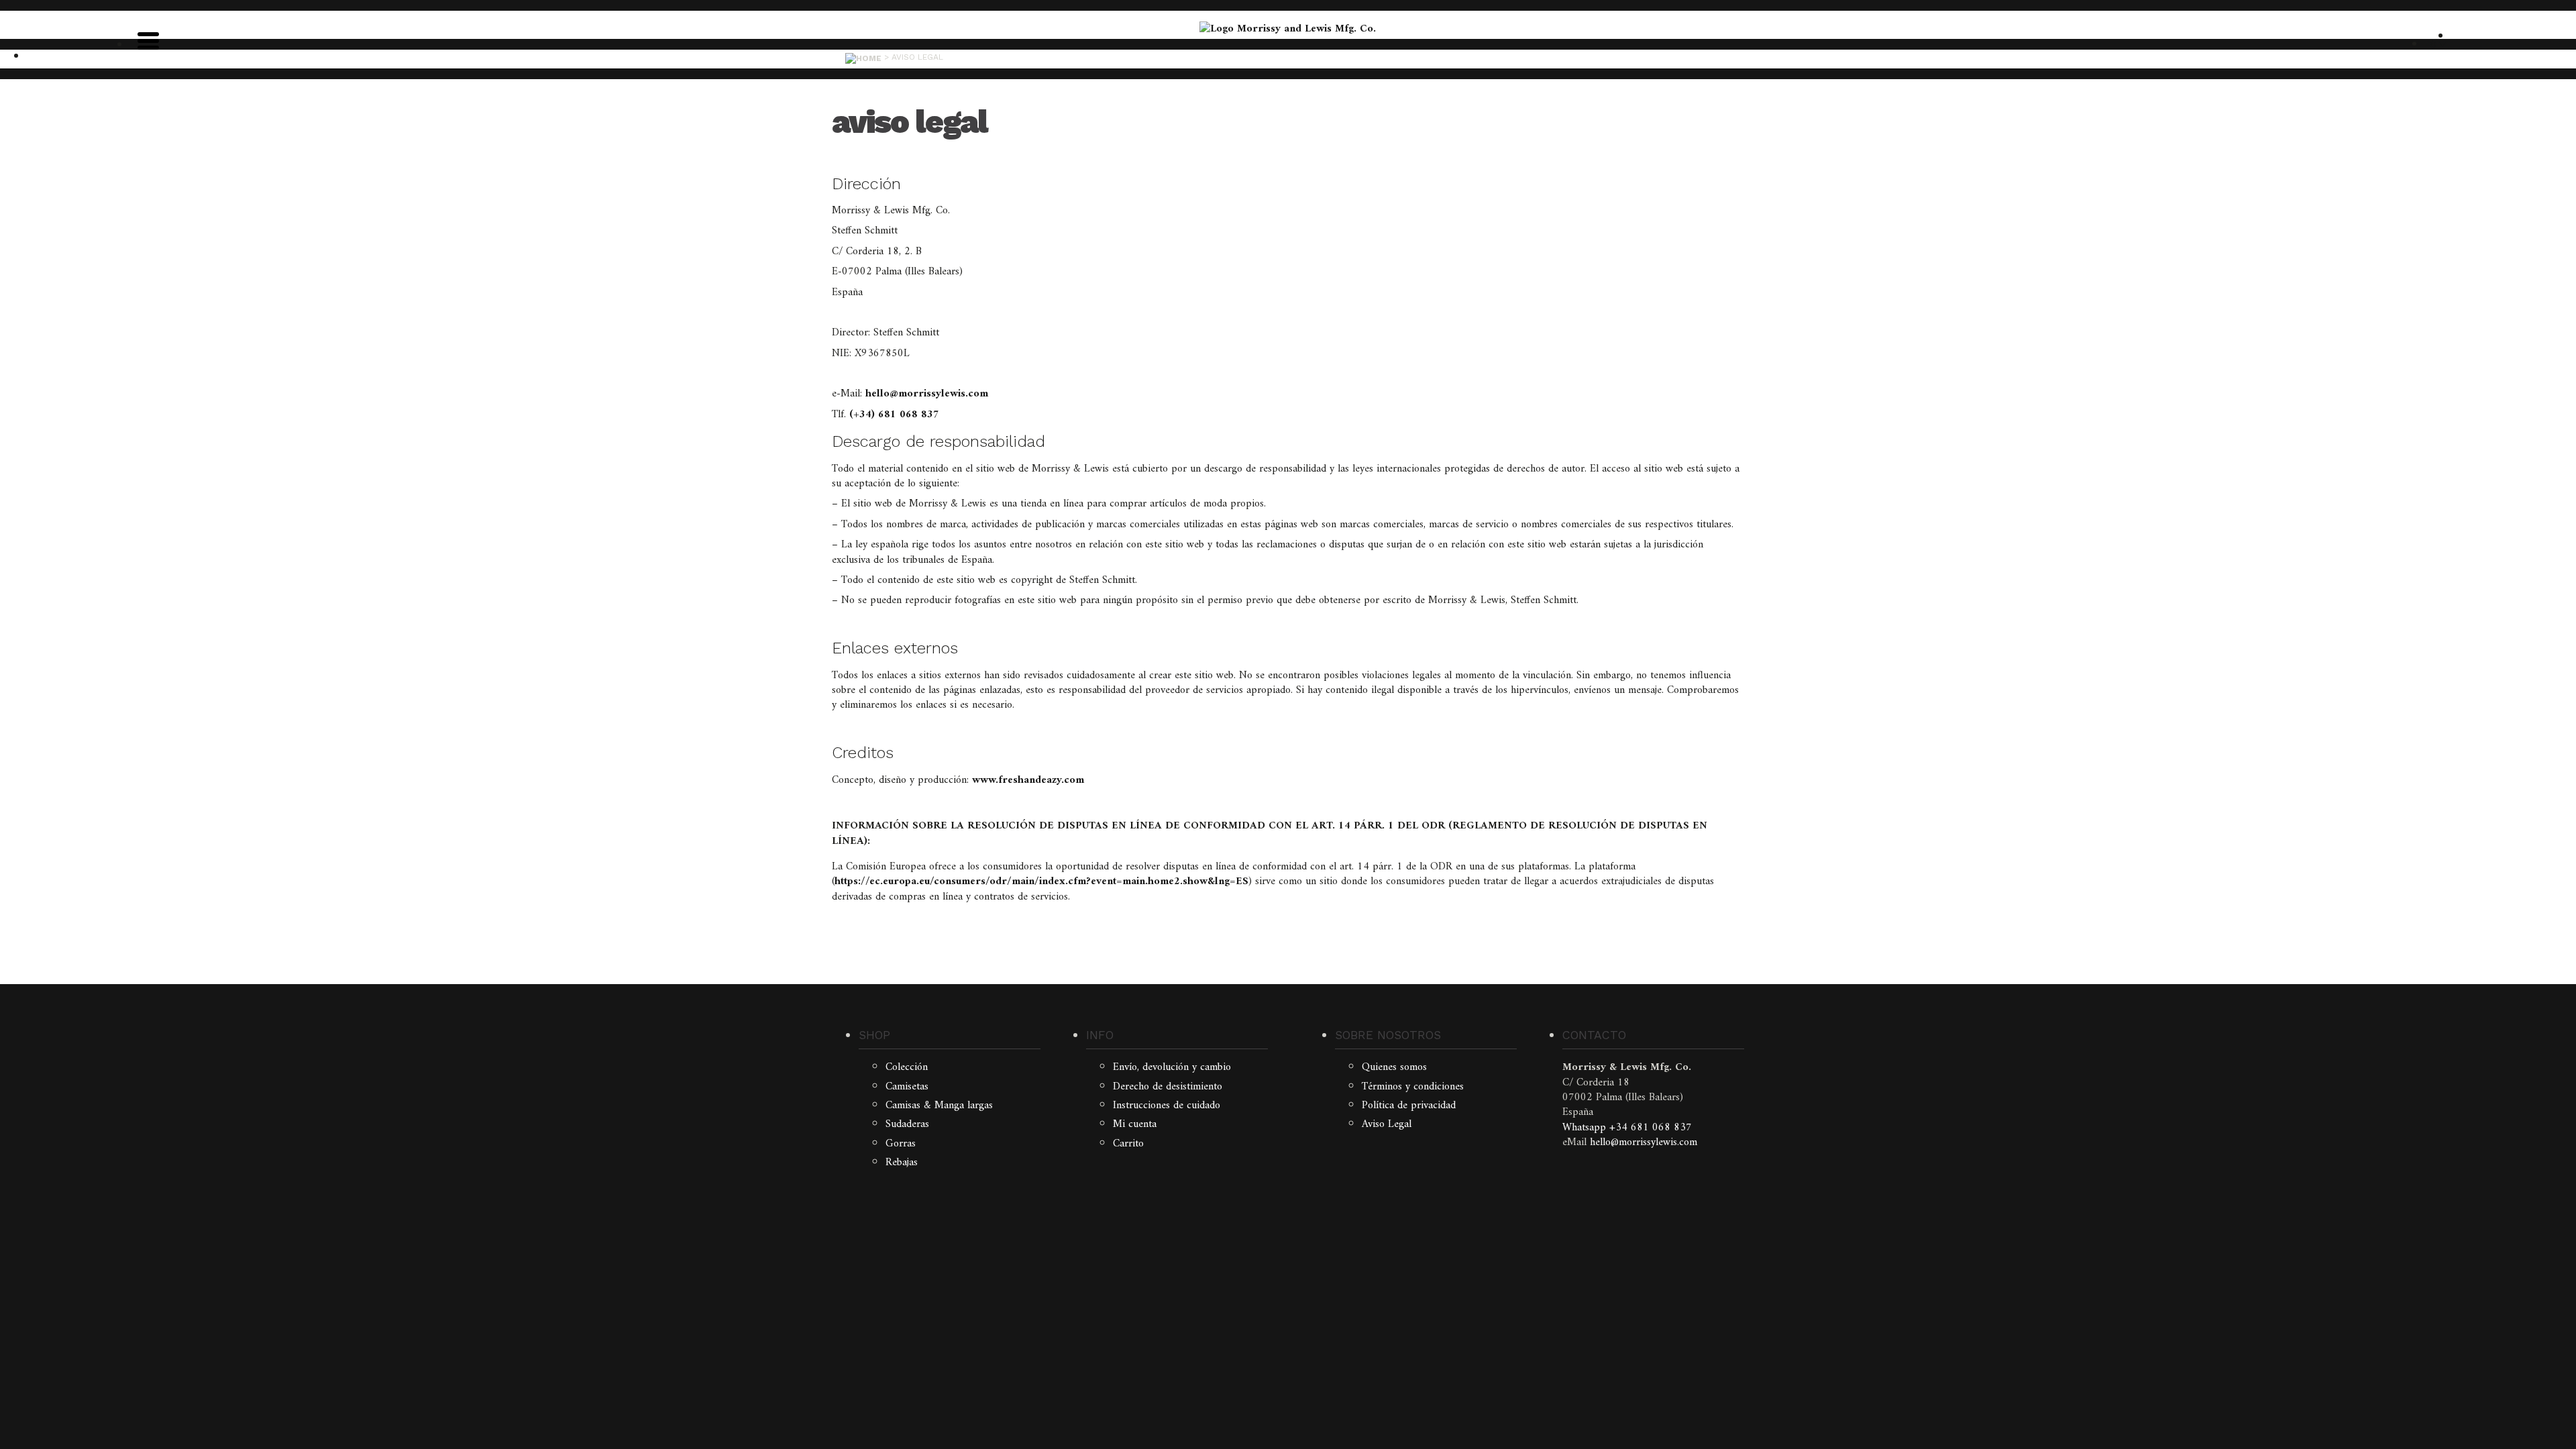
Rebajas (902, 1163)
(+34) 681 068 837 (894, 415)
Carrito (1128, 1144)
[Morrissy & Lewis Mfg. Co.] (1288, 29)
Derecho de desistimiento (1168, 1087)
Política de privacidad (1409, 1106)
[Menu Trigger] (148, 40)
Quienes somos (1394, 1067)
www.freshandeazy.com (1028, 780)
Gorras (901, 1144)
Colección (907, 1067)
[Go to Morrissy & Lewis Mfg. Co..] (863, 57)
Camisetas (907, 1087)
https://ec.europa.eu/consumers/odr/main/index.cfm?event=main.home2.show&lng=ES (1041, 881)
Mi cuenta (1135, 1124)
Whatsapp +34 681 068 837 (1627, 1128)
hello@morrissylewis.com (927, 394)
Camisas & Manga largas (939, 1106)
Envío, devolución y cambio (1172, 1067)
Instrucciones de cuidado (1167, 1106)
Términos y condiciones (1413, 1087)
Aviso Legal (1387, 1124)
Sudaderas (907, 1124)
